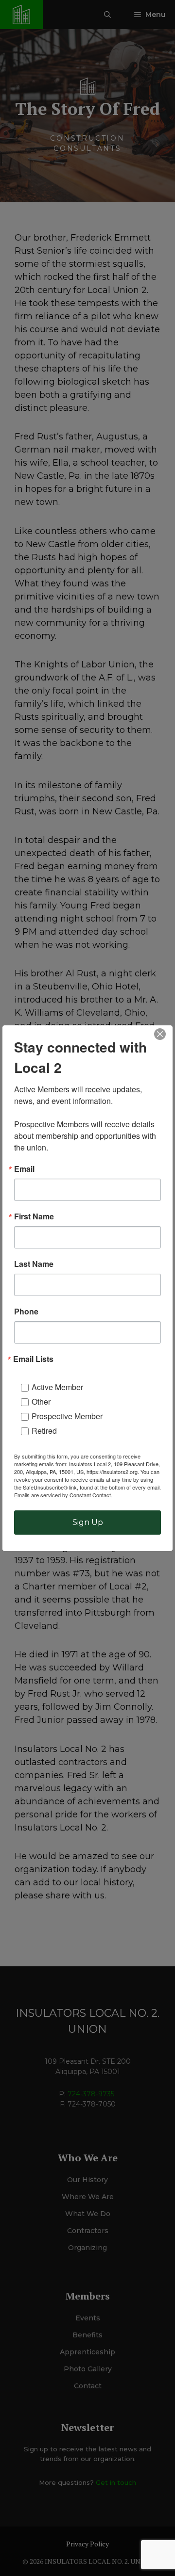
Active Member (57, 1387)
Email (24, 1169)
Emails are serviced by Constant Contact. (63, 1495)
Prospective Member (67, 1416)
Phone (26, 1312)
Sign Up (88, 1522)
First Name (34, 1216)
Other (41, 1401)
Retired (44, 1431)
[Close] (160, 1034)
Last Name (34, 1264)
